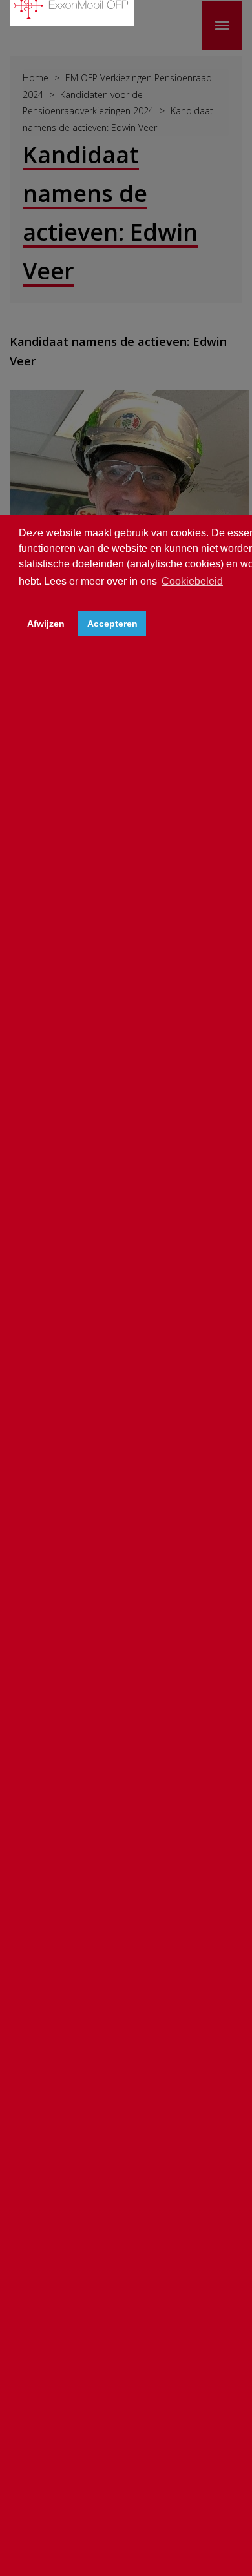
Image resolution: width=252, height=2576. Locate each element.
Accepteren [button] (112, 624)
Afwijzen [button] (46, 624)
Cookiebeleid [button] (192, 581)
